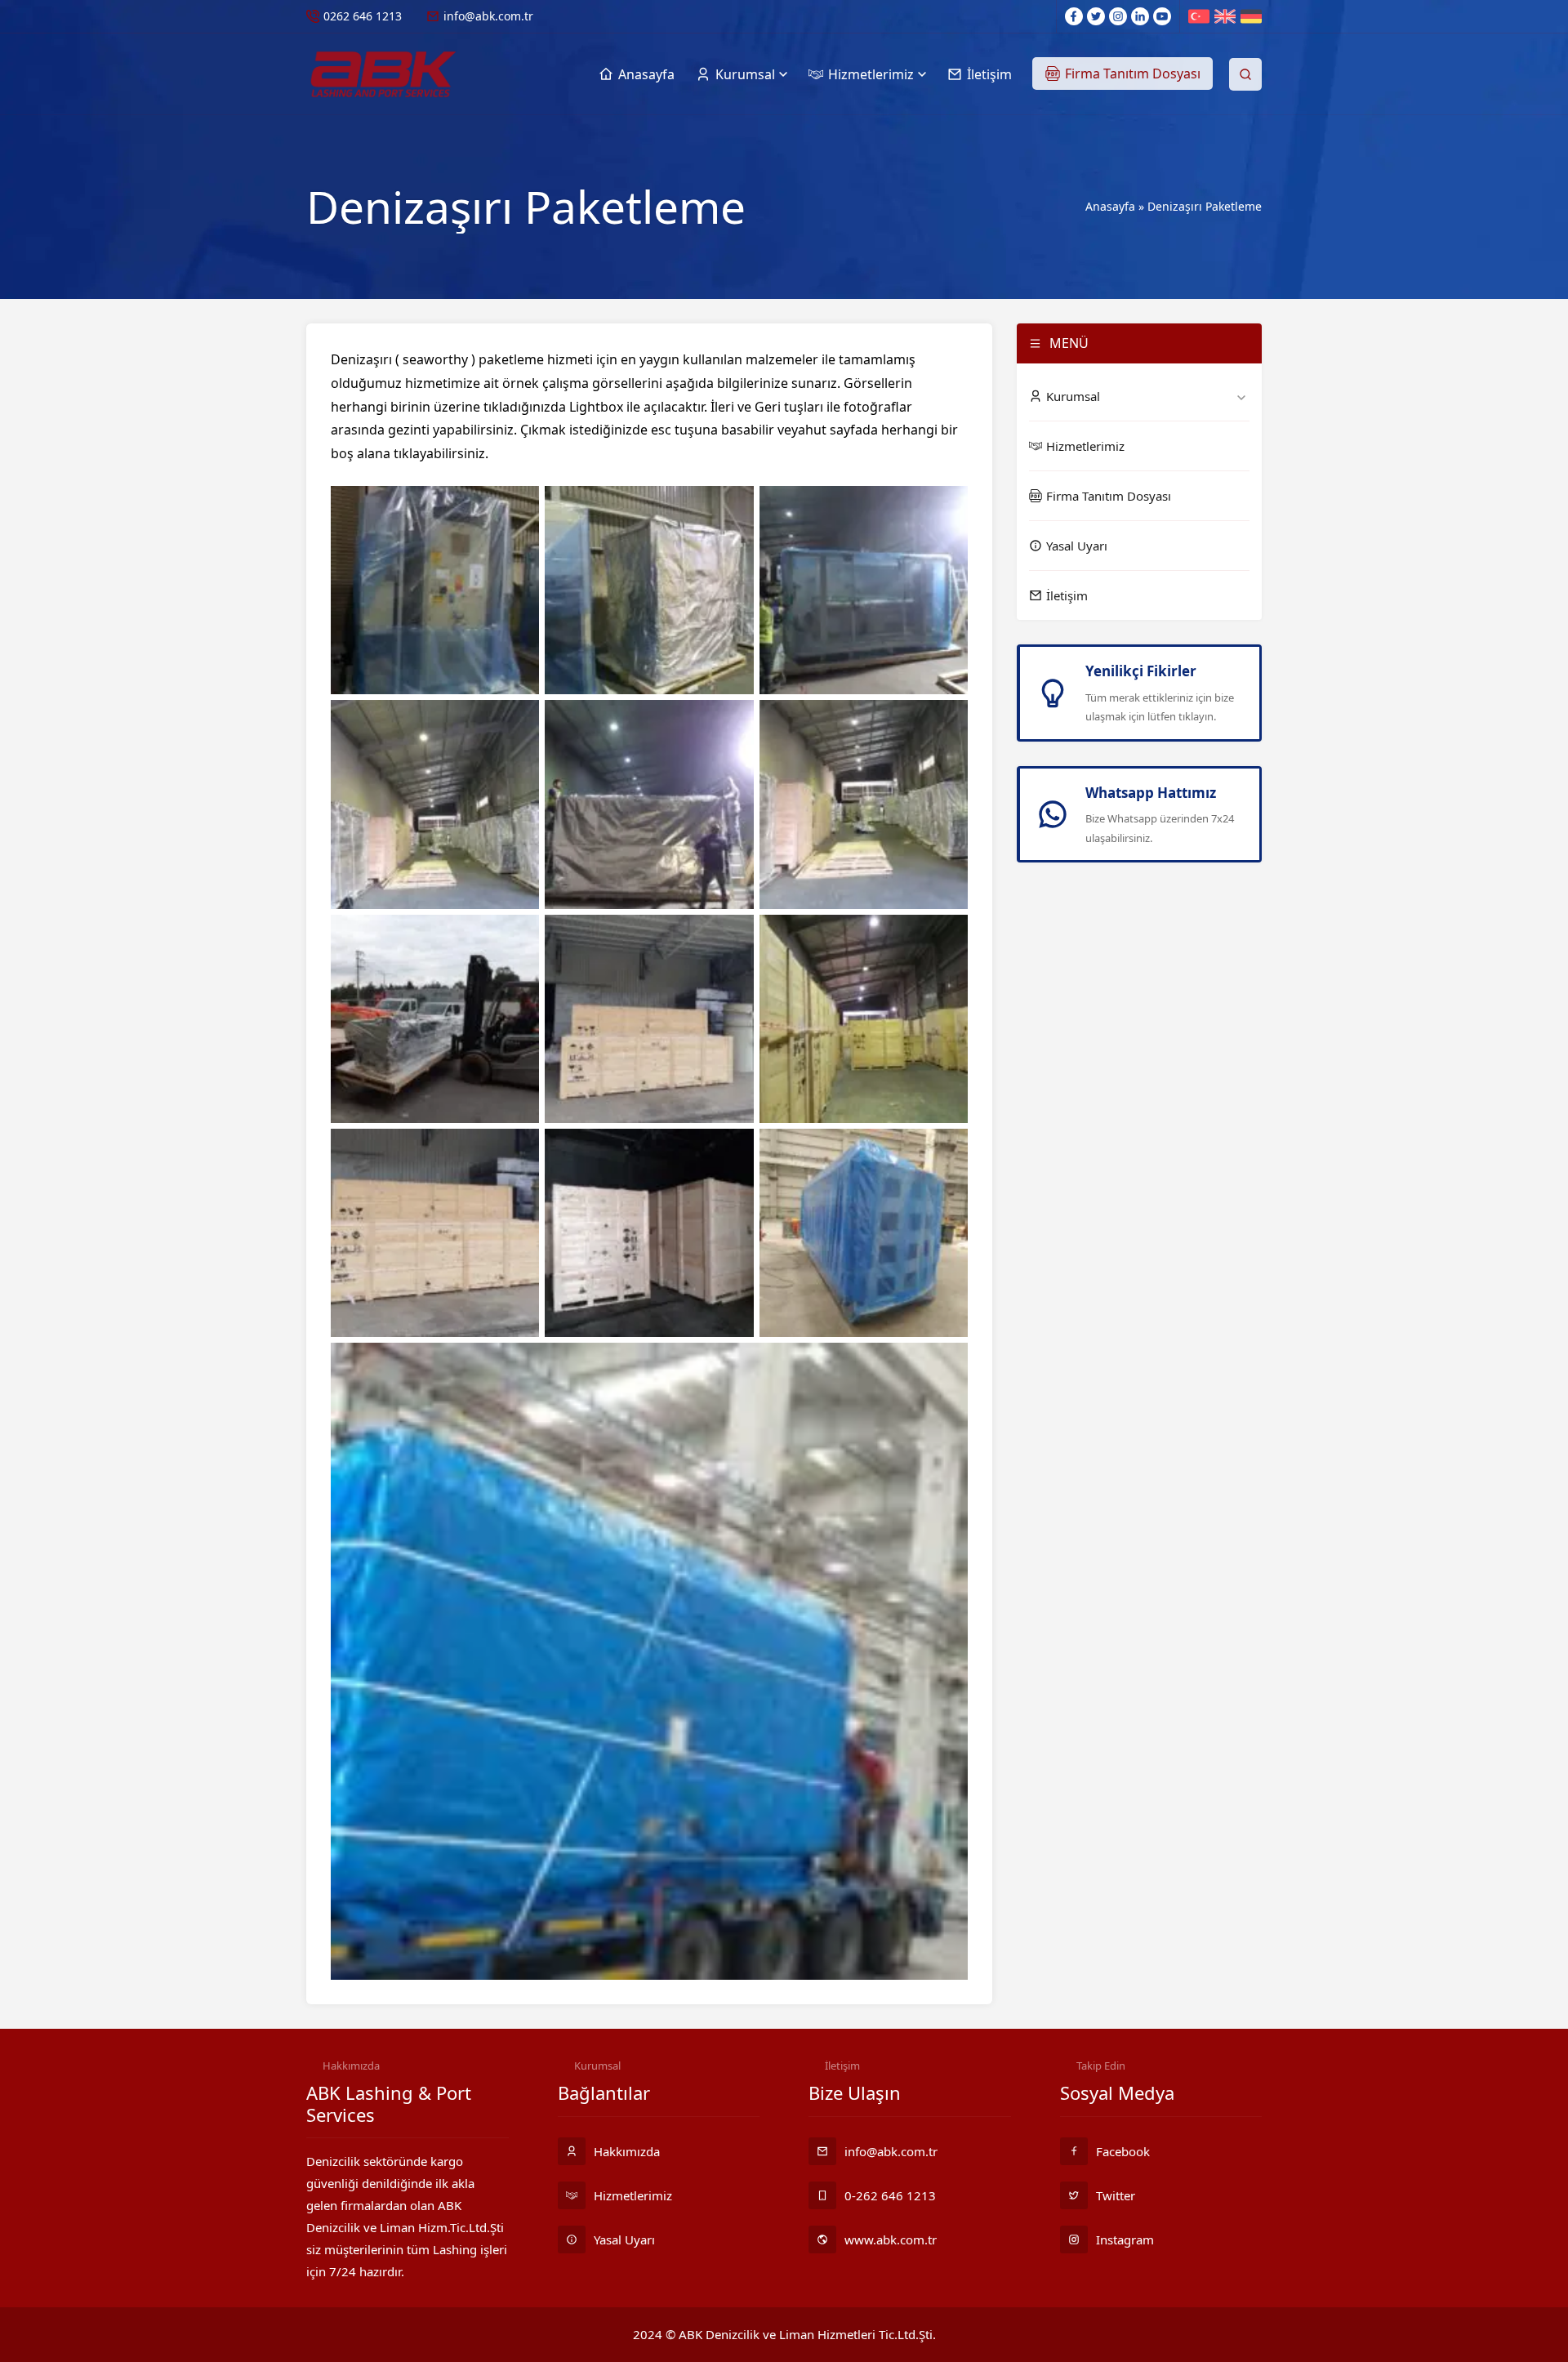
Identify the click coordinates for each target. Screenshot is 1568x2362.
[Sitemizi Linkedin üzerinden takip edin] (1140, 16)
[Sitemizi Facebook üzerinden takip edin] (1074, 16)
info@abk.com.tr (488, 16)
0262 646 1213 (363, 16)
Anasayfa (1110, 206)
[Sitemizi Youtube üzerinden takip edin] (1162, 16)
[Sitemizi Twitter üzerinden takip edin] (1096, 16)
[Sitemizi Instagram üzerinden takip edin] (1118, 16)
